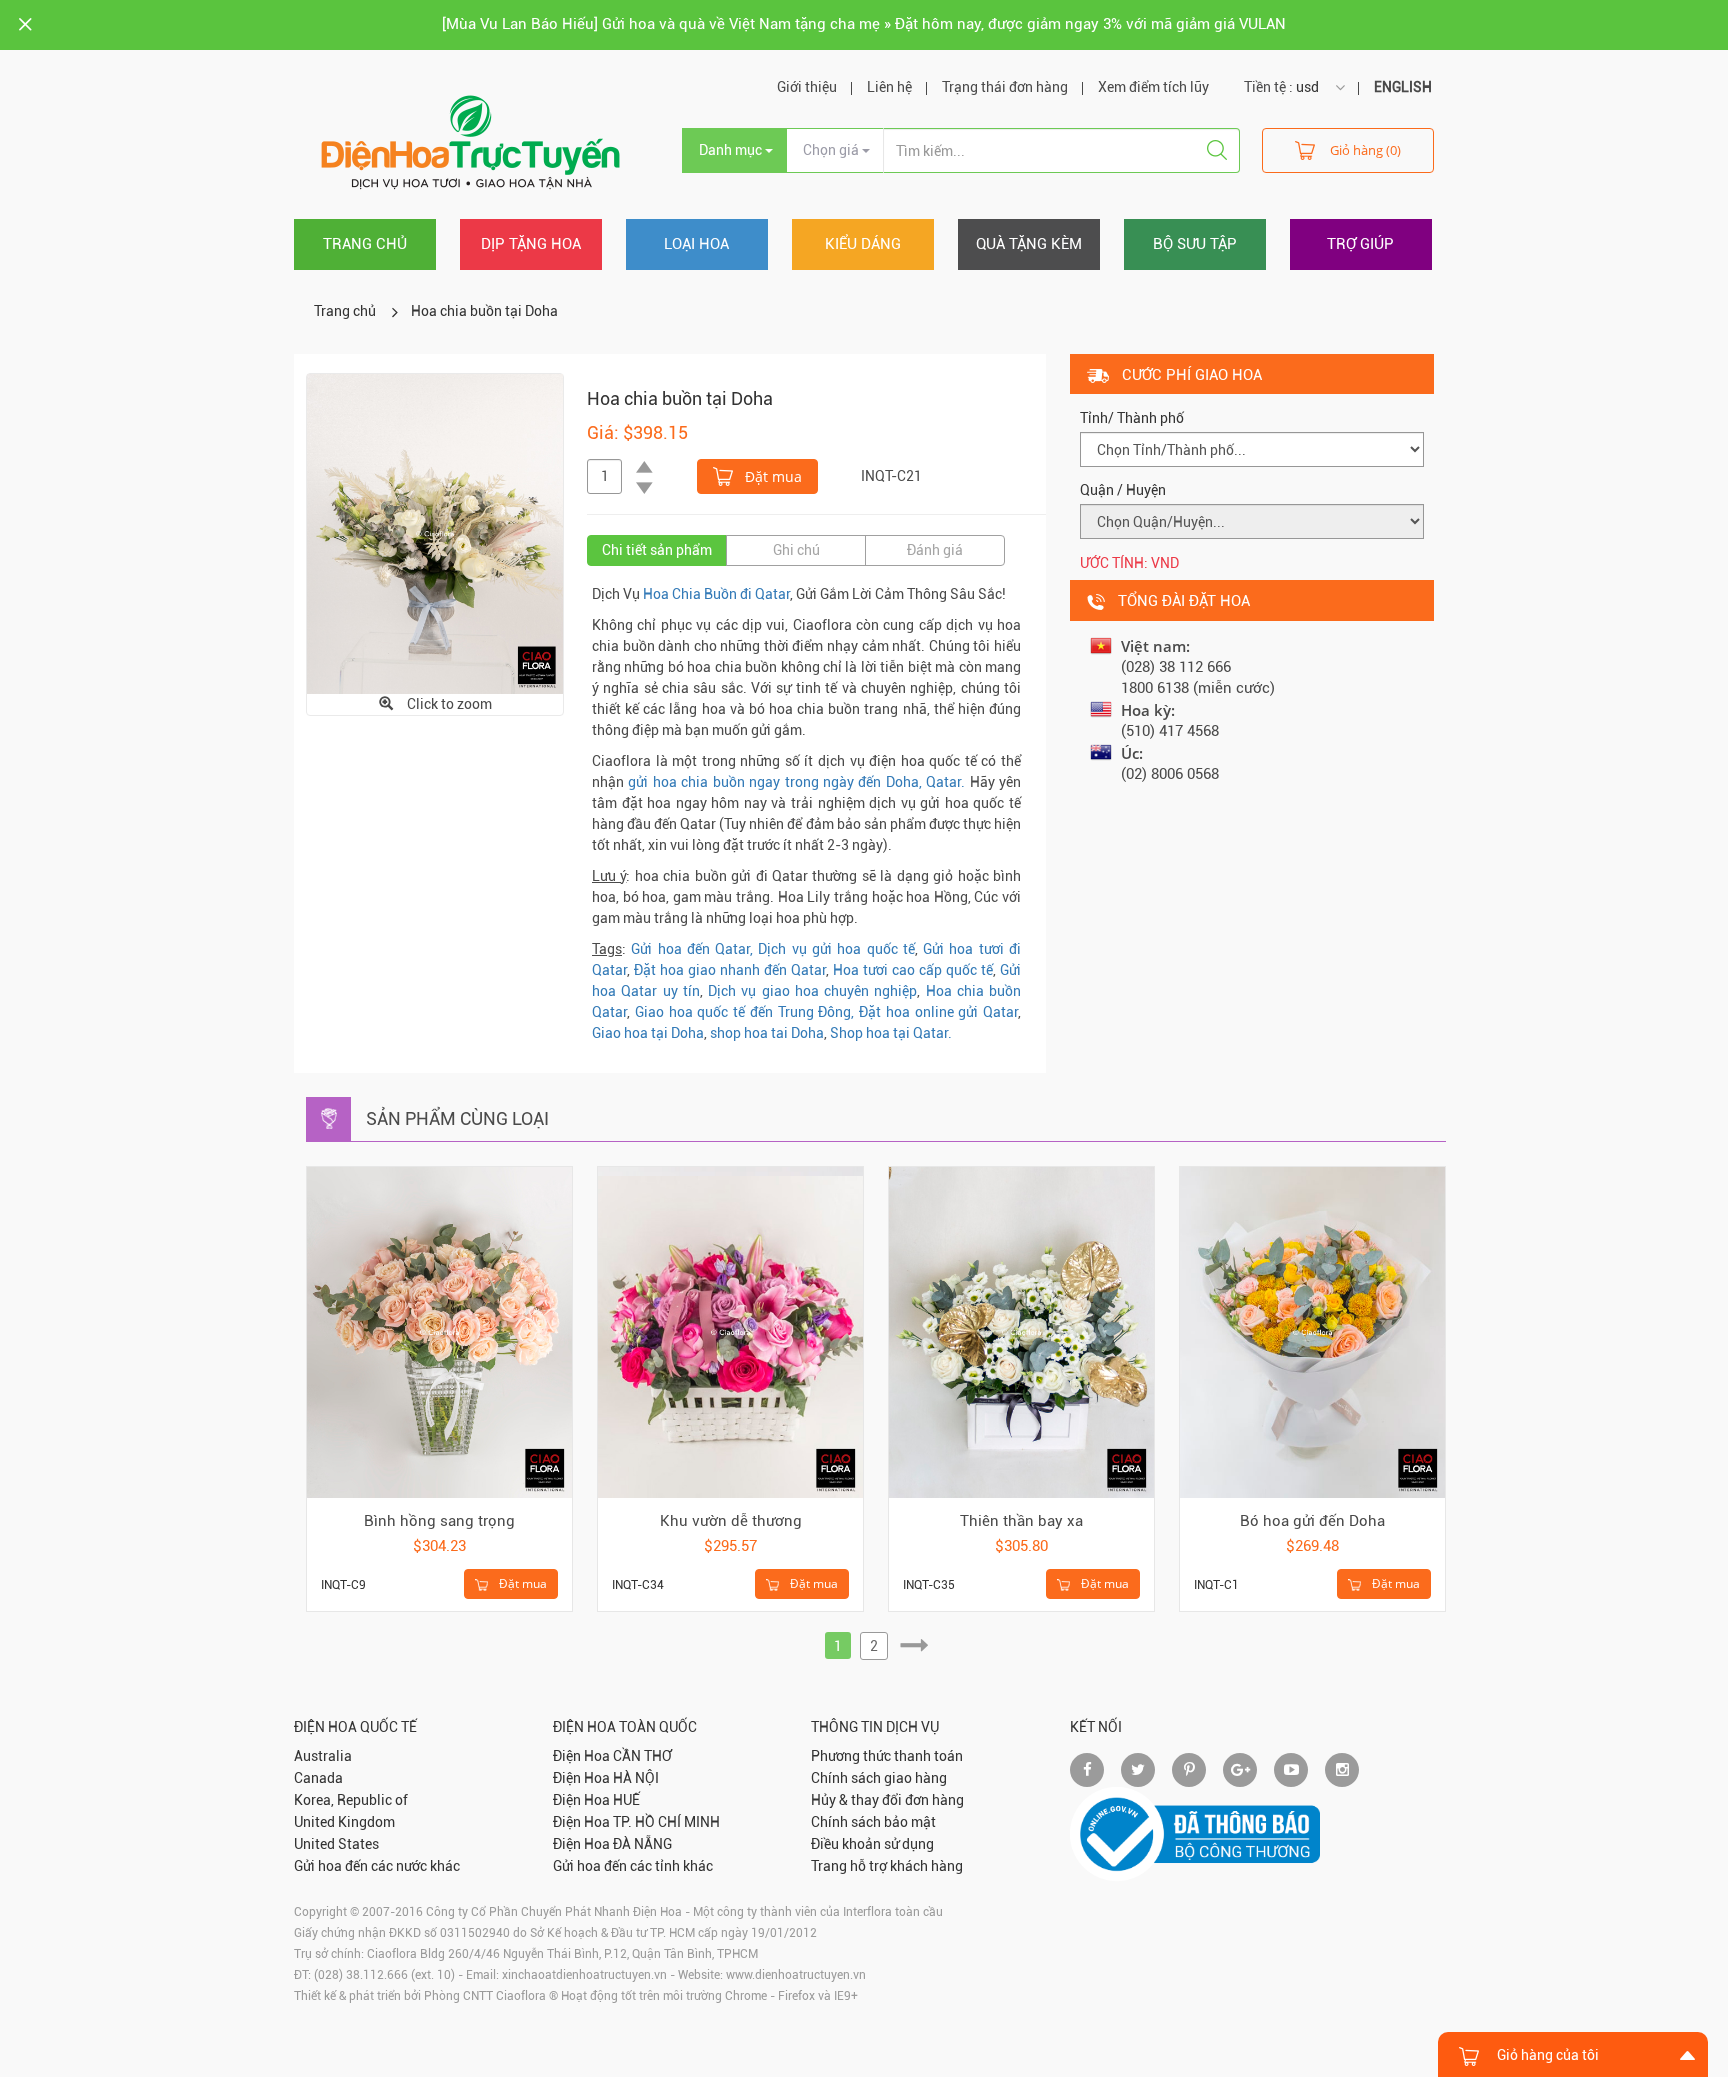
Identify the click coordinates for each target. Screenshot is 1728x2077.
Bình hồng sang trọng (439, 1521)
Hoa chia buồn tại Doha (484, 311)
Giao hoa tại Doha (648, 1033)
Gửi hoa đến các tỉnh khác (633, 1866)
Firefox (796, 1996)
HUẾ (626, 1800)
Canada (318, 1778)
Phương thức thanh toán (887, 1756)
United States (336, 1844)
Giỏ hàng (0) (1365, 150)
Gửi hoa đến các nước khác (377, 1866)
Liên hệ (889, 87)
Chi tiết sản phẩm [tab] (657, 550)
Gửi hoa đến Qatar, (692, 949)
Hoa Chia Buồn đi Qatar (716, 594)
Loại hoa (696, 244)
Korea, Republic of (351, 1800)
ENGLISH (1403, 87)
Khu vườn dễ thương (731, 1521)
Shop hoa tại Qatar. (891, 1033)
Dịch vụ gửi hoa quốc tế (836, 949)
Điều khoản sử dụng (872, 1844)
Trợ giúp (1360, 244)
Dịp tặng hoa (531, 244)
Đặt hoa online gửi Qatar (938, 1012)
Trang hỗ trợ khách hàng (887, 1866)
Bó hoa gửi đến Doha (1312, 1521)
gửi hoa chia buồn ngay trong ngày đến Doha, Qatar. (796, 782)
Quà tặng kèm (1029, 244)
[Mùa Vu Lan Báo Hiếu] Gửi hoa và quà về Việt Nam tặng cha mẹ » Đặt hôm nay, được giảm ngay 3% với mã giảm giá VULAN (864, 24)
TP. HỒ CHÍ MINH (666, 1822)
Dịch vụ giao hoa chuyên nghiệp (812, 991)
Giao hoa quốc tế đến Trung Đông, (745, 1012)
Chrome (746, 1996)
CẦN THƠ (642, 1756)
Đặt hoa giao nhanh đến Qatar (730, 970)
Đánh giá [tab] (935, 550)
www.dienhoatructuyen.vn (796, 1975)
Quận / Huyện (1123, 490)
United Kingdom (344, 1822)
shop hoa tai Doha (767, 1033)
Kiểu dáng (863, 244)
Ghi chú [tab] (796, 550)
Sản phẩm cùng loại (457, 1118)
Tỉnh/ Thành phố (1132, 418)
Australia (323, 1756)
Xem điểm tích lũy (1153, 87)
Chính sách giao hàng (879, 1778)
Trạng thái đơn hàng (1005, 87)
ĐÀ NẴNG (642, 1844)
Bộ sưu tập (1195, 244)
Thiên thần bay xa (1021, 1521)
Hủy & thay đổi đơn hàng (887, 1800)
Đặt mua (771, 476)
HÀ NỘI (636, 1778)
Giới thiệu (807, 87)
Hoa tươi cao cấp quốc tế (913, 970)
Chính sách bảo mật (873, 1822)
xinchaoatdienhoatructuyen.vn (584, 1975)
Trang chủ (365, 244)
